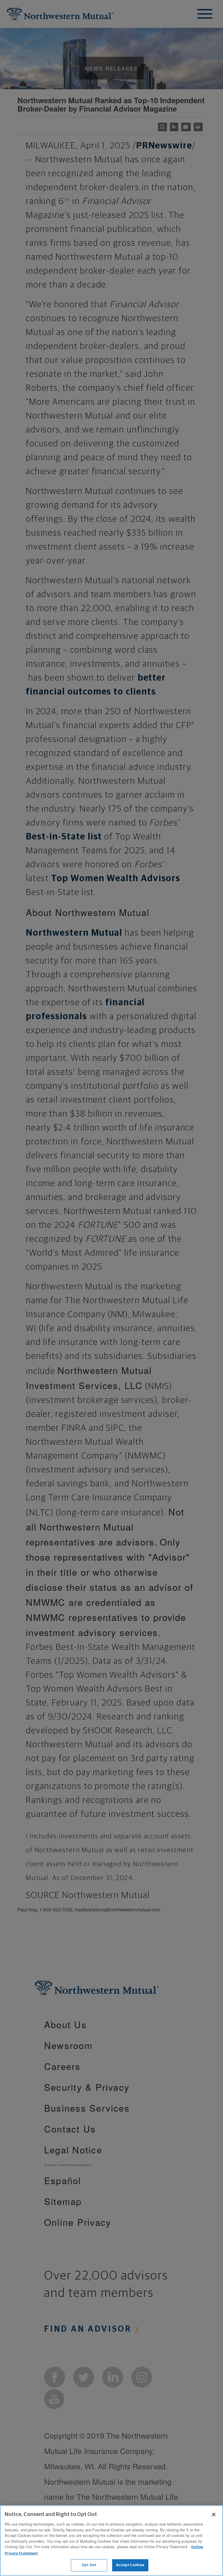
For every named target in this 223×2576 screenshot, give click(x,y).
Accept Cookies (130, 2565)
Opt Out (89, 2565)
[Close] (214, 2515)
